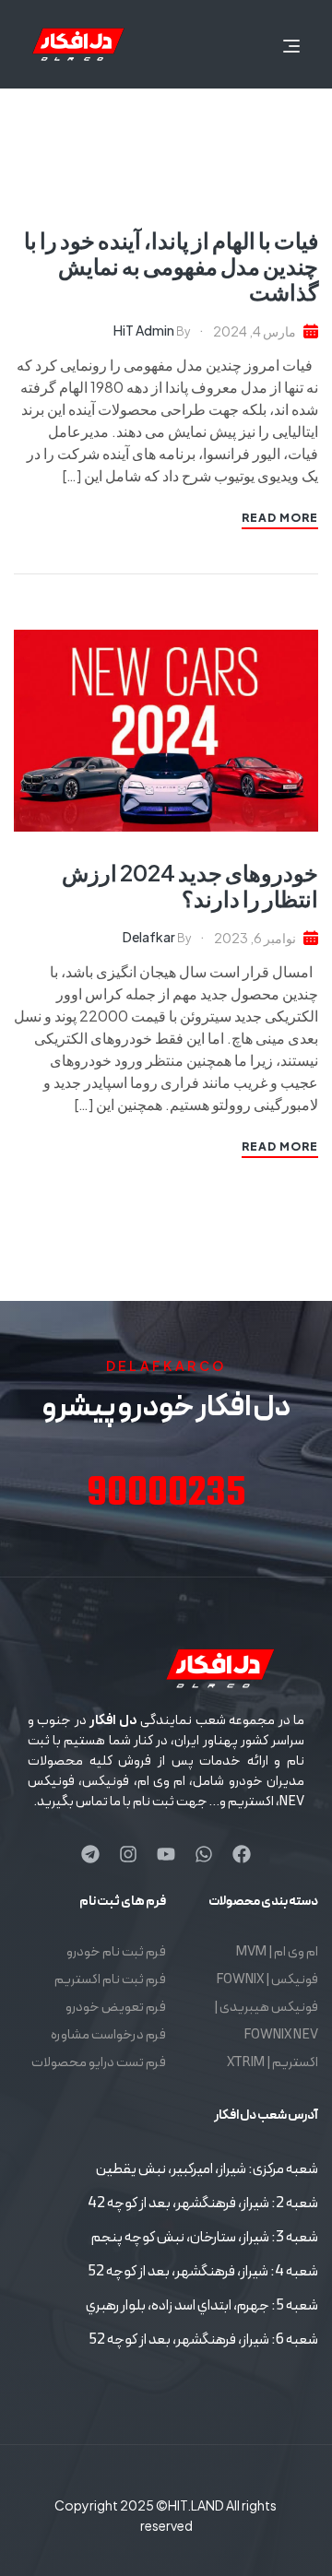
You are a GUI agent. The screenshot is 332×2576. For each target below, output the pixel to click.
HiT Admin (144, 330)
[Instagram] (128, 1854)
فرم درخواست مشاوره (108, 2035)
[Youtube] (166, 1854)
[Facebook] (242, 1854)
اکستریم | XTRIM (273, 2063)
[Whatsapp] (204, 1854)
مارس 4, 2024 (255, 331)
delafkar (149, 937)
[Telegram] (90, 1854)
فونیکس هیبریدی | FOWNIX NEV (266, 2021)
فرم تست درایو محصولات (99, 2063)
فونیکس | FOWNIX (267, 1980)
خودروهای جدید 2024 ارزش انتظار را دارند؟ (190, 885)
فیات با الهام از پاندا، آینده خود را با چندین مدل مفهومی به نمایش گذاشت (171, 266)
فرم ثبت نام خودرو (116, 1952)
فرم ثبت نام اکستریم (110, 1980)
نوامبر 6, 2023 (255, 938)
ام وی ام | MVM (277, 1952)
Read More (280, 518)
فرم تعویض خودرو (116, 2008)
